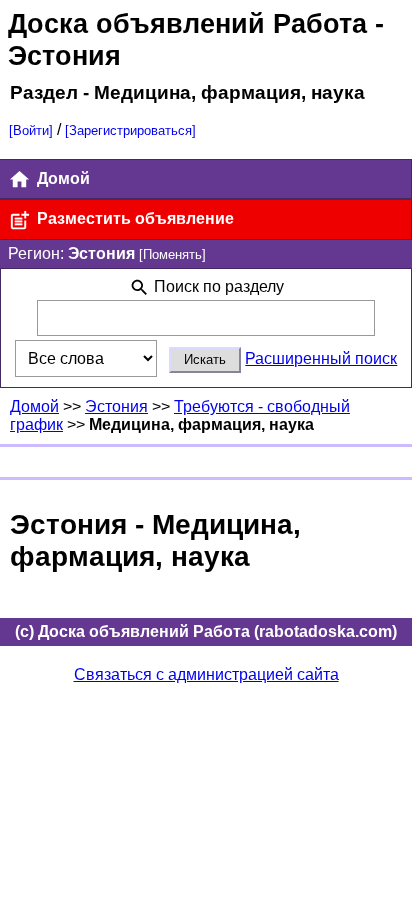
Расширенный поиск (321, 358)
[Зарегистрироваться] (130, 130)
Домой (61, 178)
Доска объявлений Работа (187, 23)
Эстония (116, 406)
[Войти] (31, 130)
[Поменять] (172, 254)
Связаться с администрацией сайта (206, 674)
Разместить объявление (133, 218)
